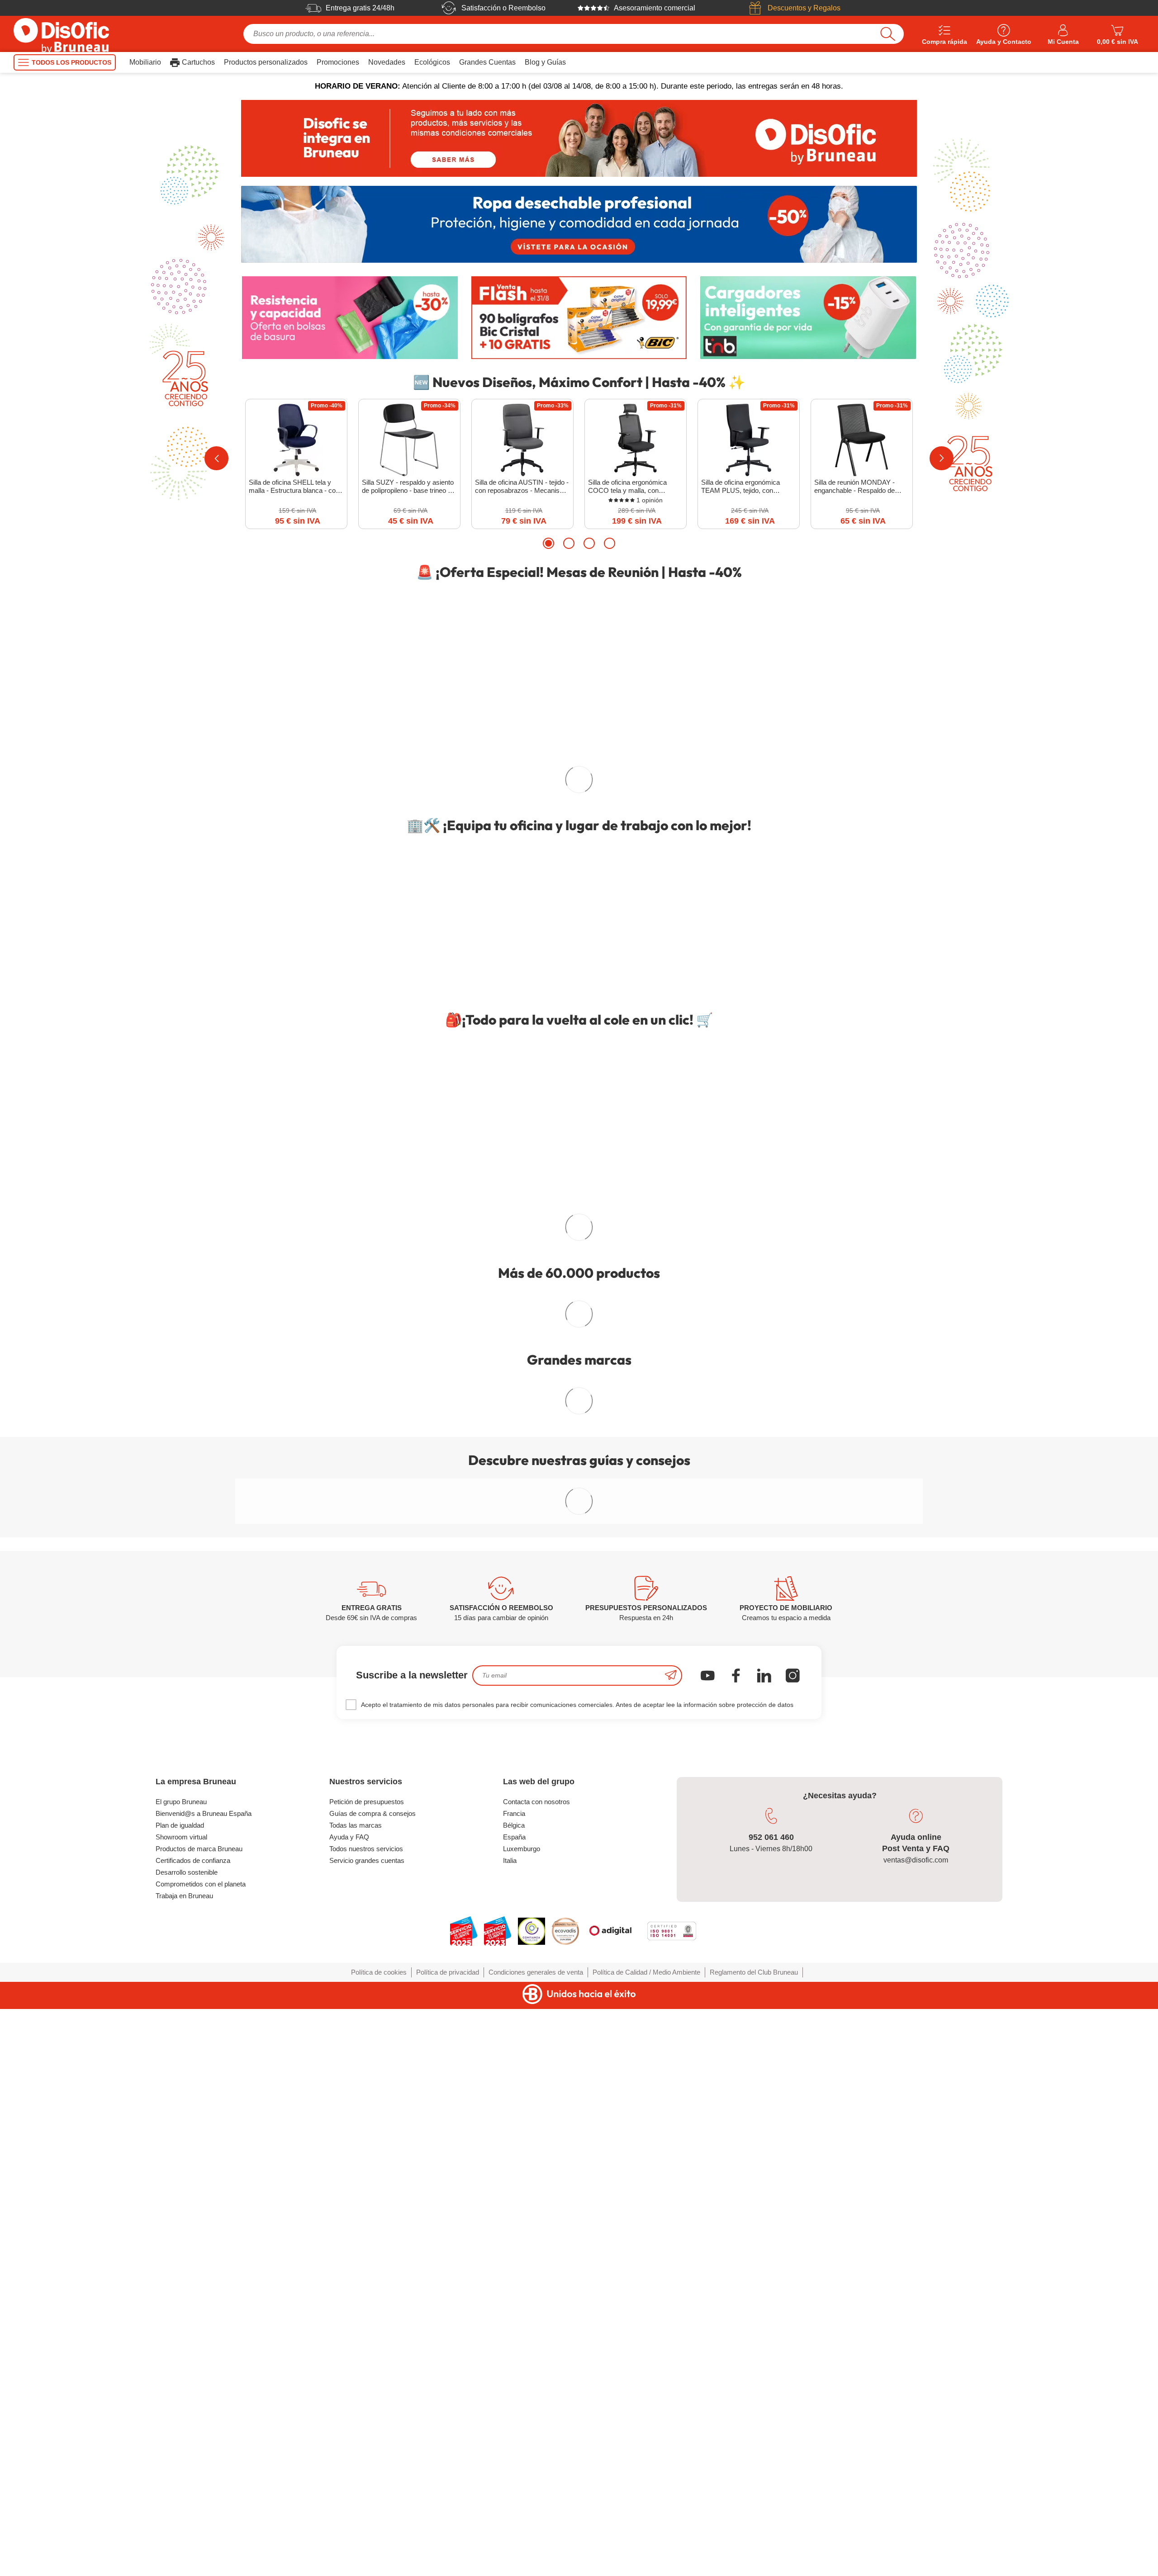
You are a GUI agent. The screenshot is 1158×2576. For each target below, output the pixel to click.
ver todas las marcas (579, 1537)
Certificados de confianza (193, 2386)
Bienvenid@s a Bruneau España (204, 2339)
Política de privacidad (448, 2498)
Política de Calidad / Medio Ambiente (646, 2498)
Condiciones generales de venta (536, 2498)
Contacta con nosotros (536, 2328)
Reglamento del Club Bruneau (754, 2498)
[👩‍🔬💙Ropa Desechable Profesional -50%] (579, 224)
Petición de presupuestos (367, 2328)
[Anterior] (216, 458)
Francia (514, 2339)
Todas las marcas (356, 2351)
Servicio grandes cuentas (367, 2386)
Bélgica (514, 2351)
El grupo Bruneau (181, 2328)
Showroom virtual (181, 2363)
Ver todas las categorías (573, 1453)
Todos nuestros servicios (366, 2375)
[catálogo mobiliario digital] (493, 1258)
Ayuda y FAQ (349, 2363)
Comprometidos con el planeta (201, 2410)
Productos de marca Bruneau (199, 2375)
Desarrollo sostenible (187, 2398)
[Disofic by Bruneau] (579, 138)
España (514, 2363)
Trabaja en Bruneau (184, 2422)
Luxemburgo (522, 2375)
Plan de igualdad (180, 2351)
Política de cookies (379, 2498)
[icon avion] (671, 2201)
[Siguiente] (942, 458)
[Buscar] (888, 34)
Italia (510, 2386)
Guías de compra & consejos (373, 2339)
